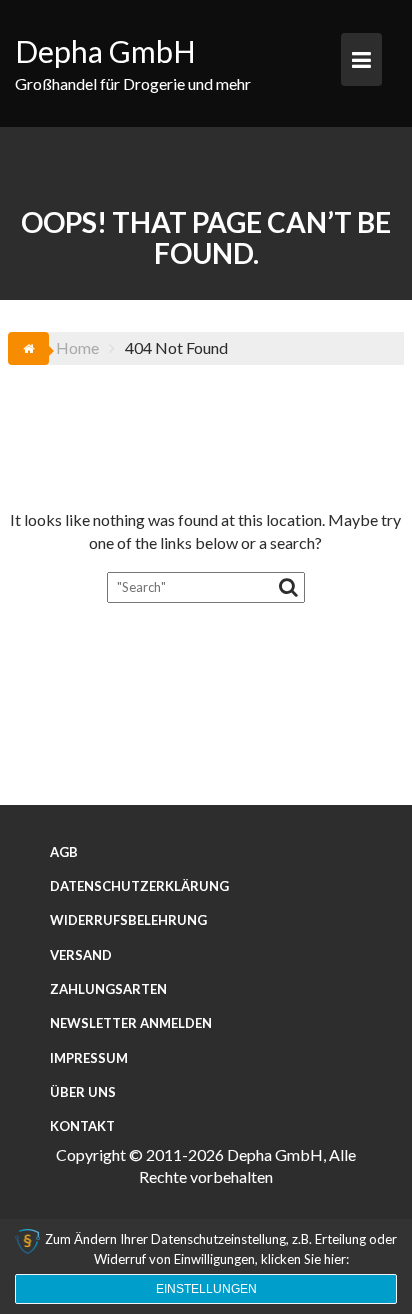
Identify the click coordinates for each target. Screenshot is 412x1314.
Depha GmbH (105, 51)
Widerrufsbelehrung (128, 920)
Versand (81, 955)
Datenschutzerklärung (139, 886)
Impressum (89, 1058)
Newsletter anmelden (131, 1023)
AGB (64, 852)
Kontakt (82, 1126)
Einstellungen (206, 1289)
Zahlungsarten (108, 989)
